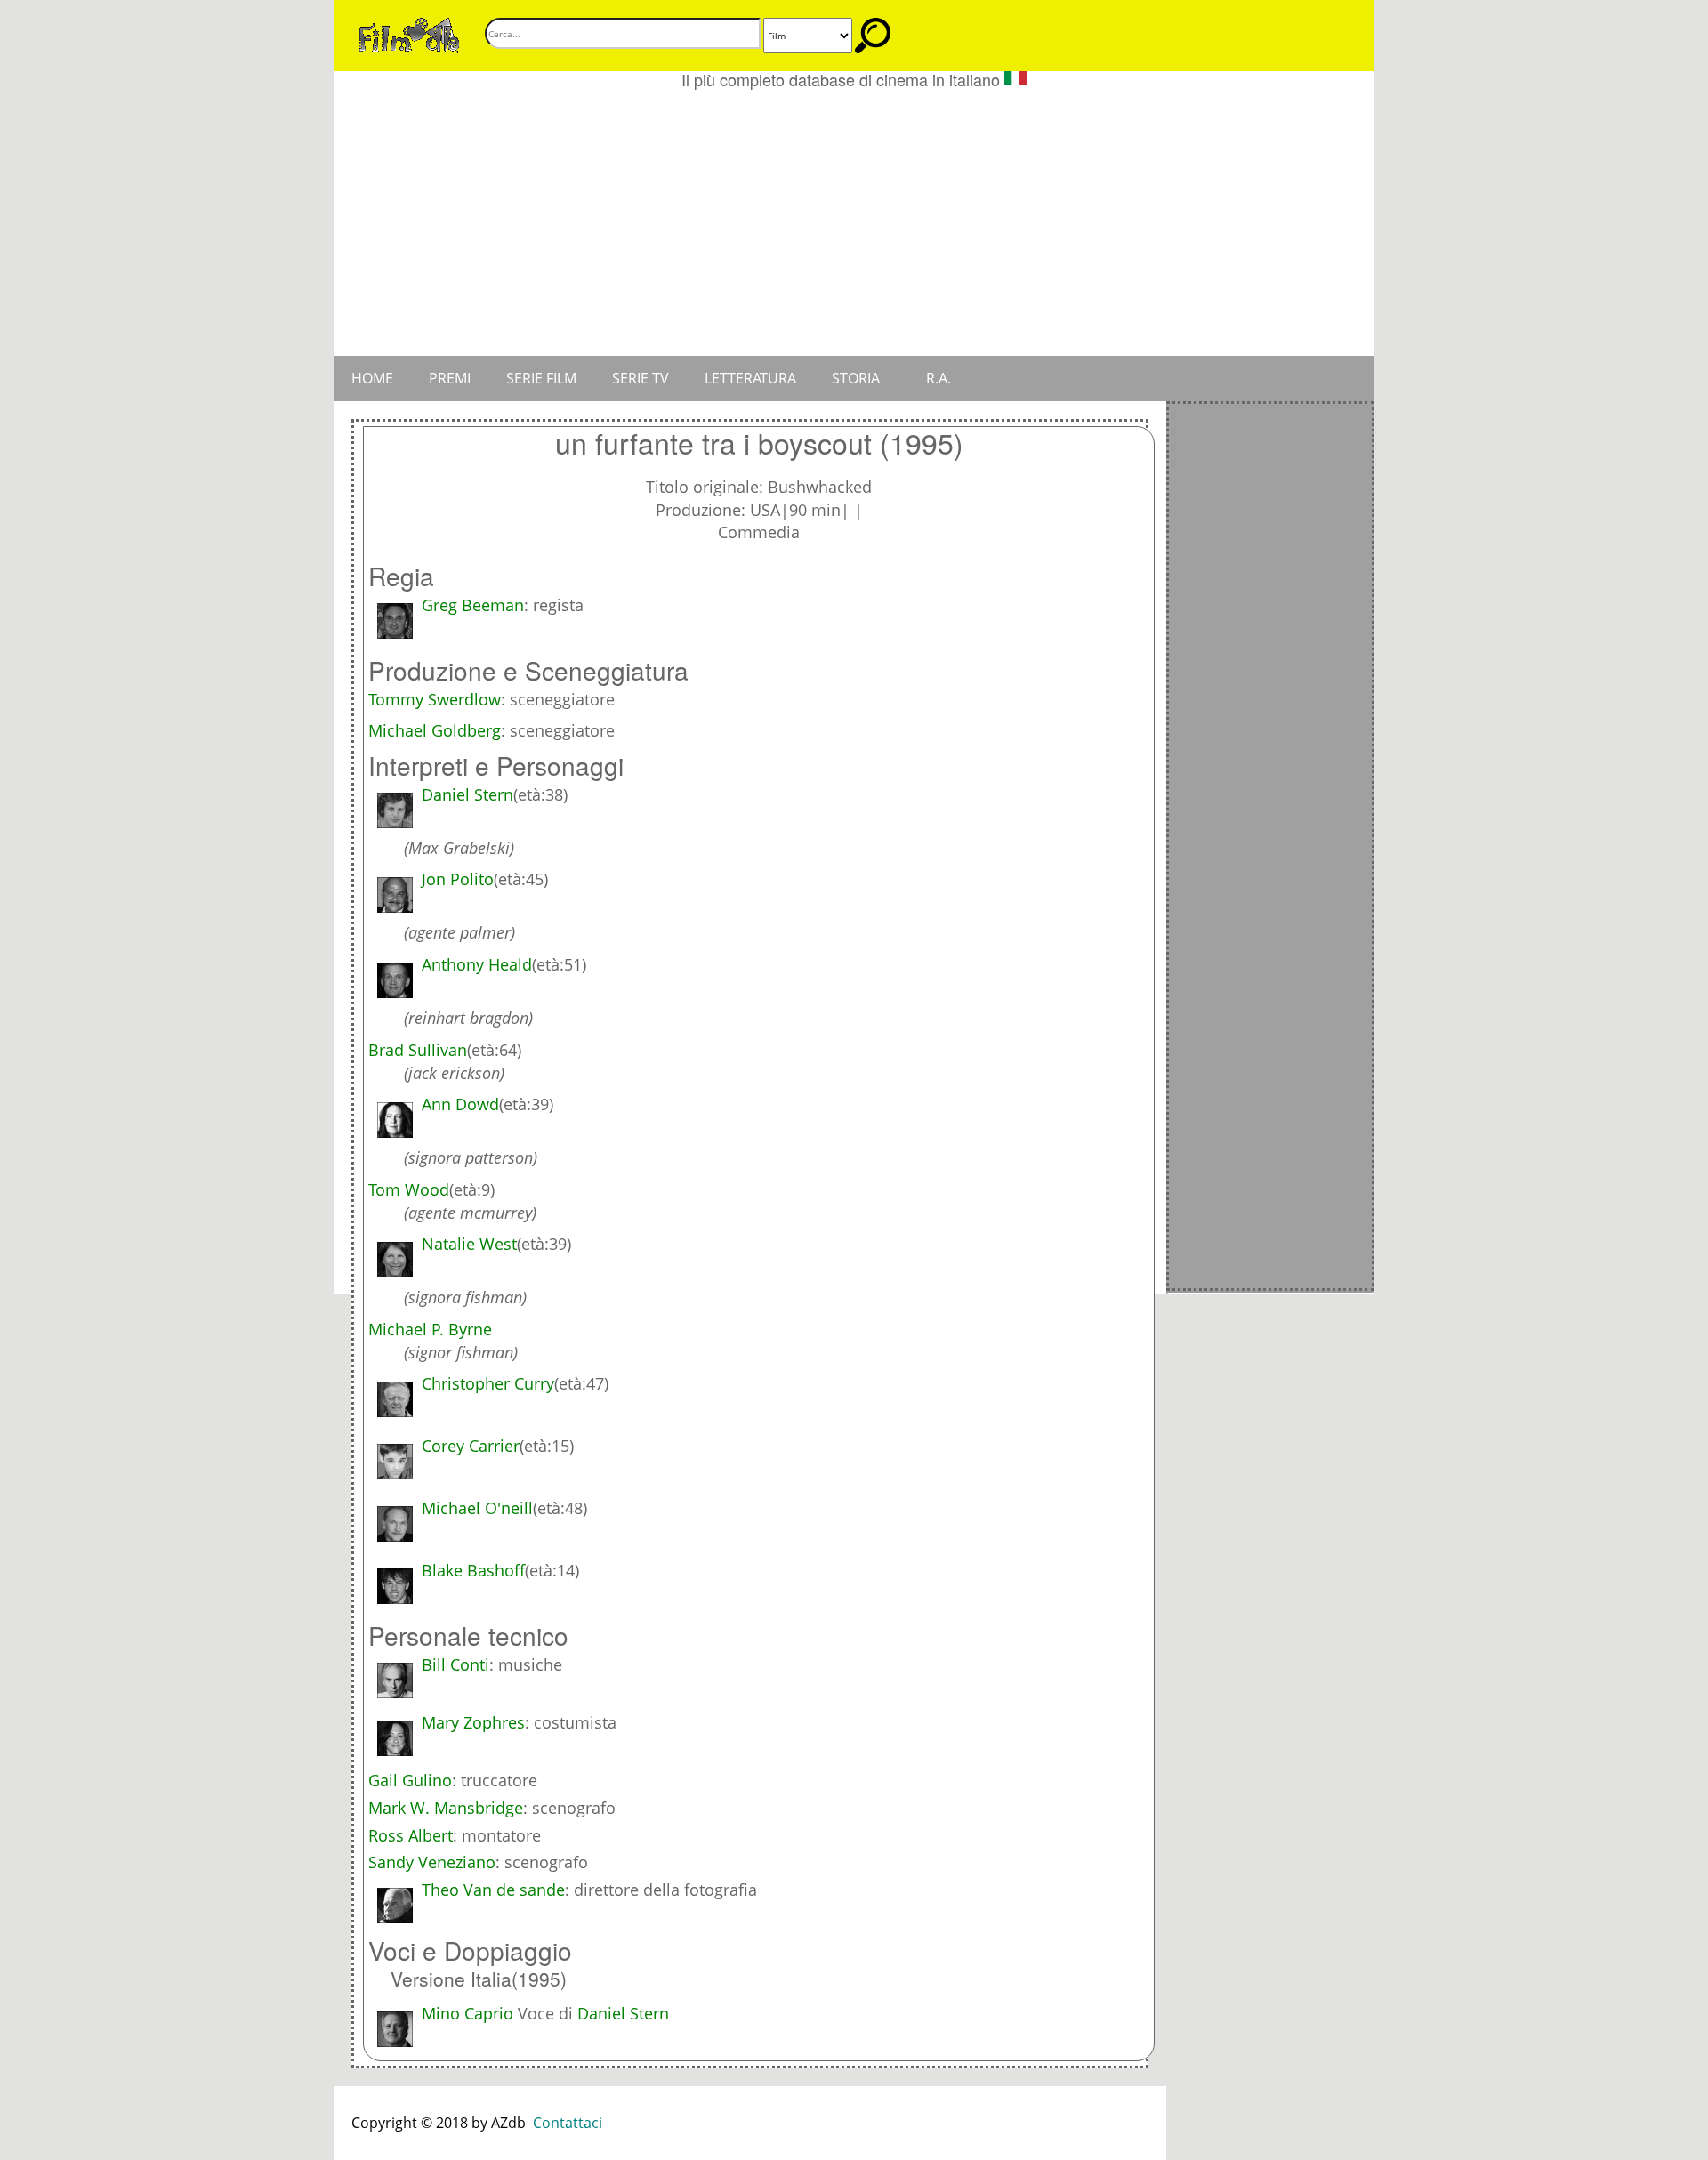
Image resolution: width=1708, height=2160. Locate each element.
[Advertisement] (854, 222)
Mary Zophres (473, 1722)
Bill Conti (455, 1664)
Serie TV (640, 378)
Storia (856, 378)
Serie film (541, 378)
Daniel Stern (623, 2013)
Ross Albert (411, 1835)
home (372, 378)
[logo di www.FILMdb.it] (409, 34)
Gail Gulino (410, 1780)
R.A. (939, 378)
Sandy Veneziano (432, 1862)
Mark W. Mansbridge (446, 1808)
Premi (450, 378)
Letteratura (750, 378)
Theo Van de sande (493, 1890)
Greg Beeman (473, 605)
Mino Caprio (467, 2013)
